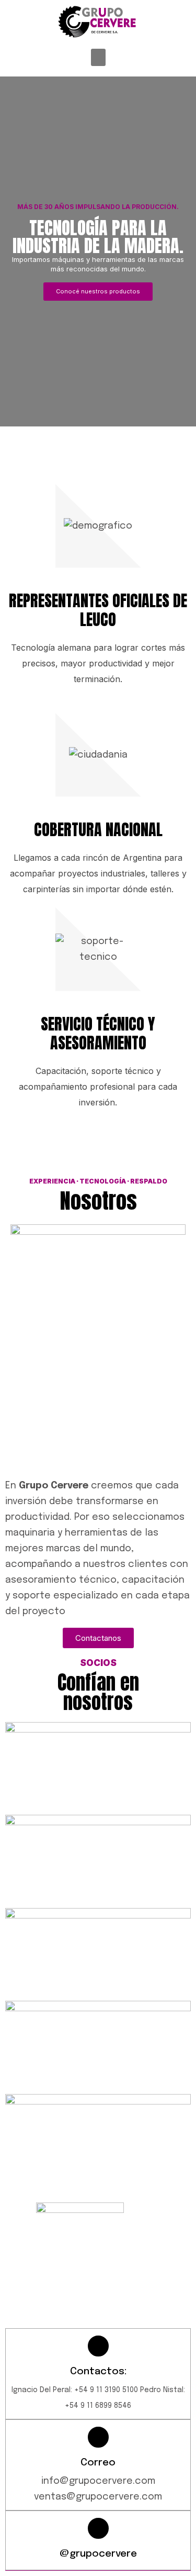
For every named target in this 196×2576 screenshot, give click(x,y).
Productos (91, 2287)
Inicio (33, 2287)
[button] (98, 57)
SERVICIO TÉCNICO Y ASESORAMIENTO (98, 1033)
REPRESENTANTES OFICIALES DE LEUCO (98, 610)
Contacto (44, 2311)
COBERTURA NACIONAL (98, 830)
